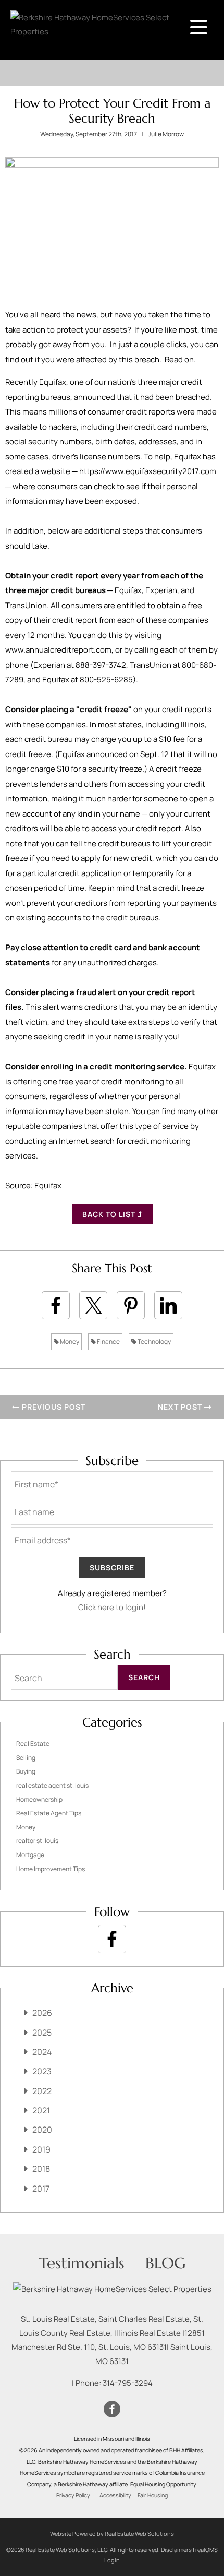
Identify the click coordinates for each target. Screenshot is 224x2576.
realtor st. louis (37, 1841)
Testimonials (82, 2263)
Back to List (110, 1214)
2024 (42, 2052)
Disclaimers (176, 2550)
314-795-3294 (128, 2383)
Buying (26, 1771)
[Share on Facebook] (56, 1305)
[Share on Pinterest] (131, 1305)
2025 (42, 2033)
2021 (41, 2110)
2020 (42, 2130)
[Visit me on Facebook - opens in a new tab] (112, 1939)
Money (69, 1342)
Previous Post (53, 1407)
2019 (41, 2149)
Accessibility (115, 2495)
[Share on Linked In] (168, 1305)
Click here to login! (112, 1607)
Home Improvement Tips (51, 1869)
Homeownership (39, 1799)
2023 (42, 2071)
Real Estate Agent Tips (49, 1813)
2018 (41, 2169)
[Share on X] (93, 1305)
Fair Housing (153, 2495)
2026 (42, 2013)
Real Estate (33, 1744)
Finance (108, 1342)
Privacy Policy (73, 2495)
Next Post (181, 1407)
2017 (41, 2189)
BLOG (165, 2263)
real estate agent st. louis (52, 1785)
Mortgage (30, 1855)
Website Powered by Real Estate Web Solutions (112, 2533)
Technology (154, 1342)
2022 (42, 2091)
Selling (26, 1758)
